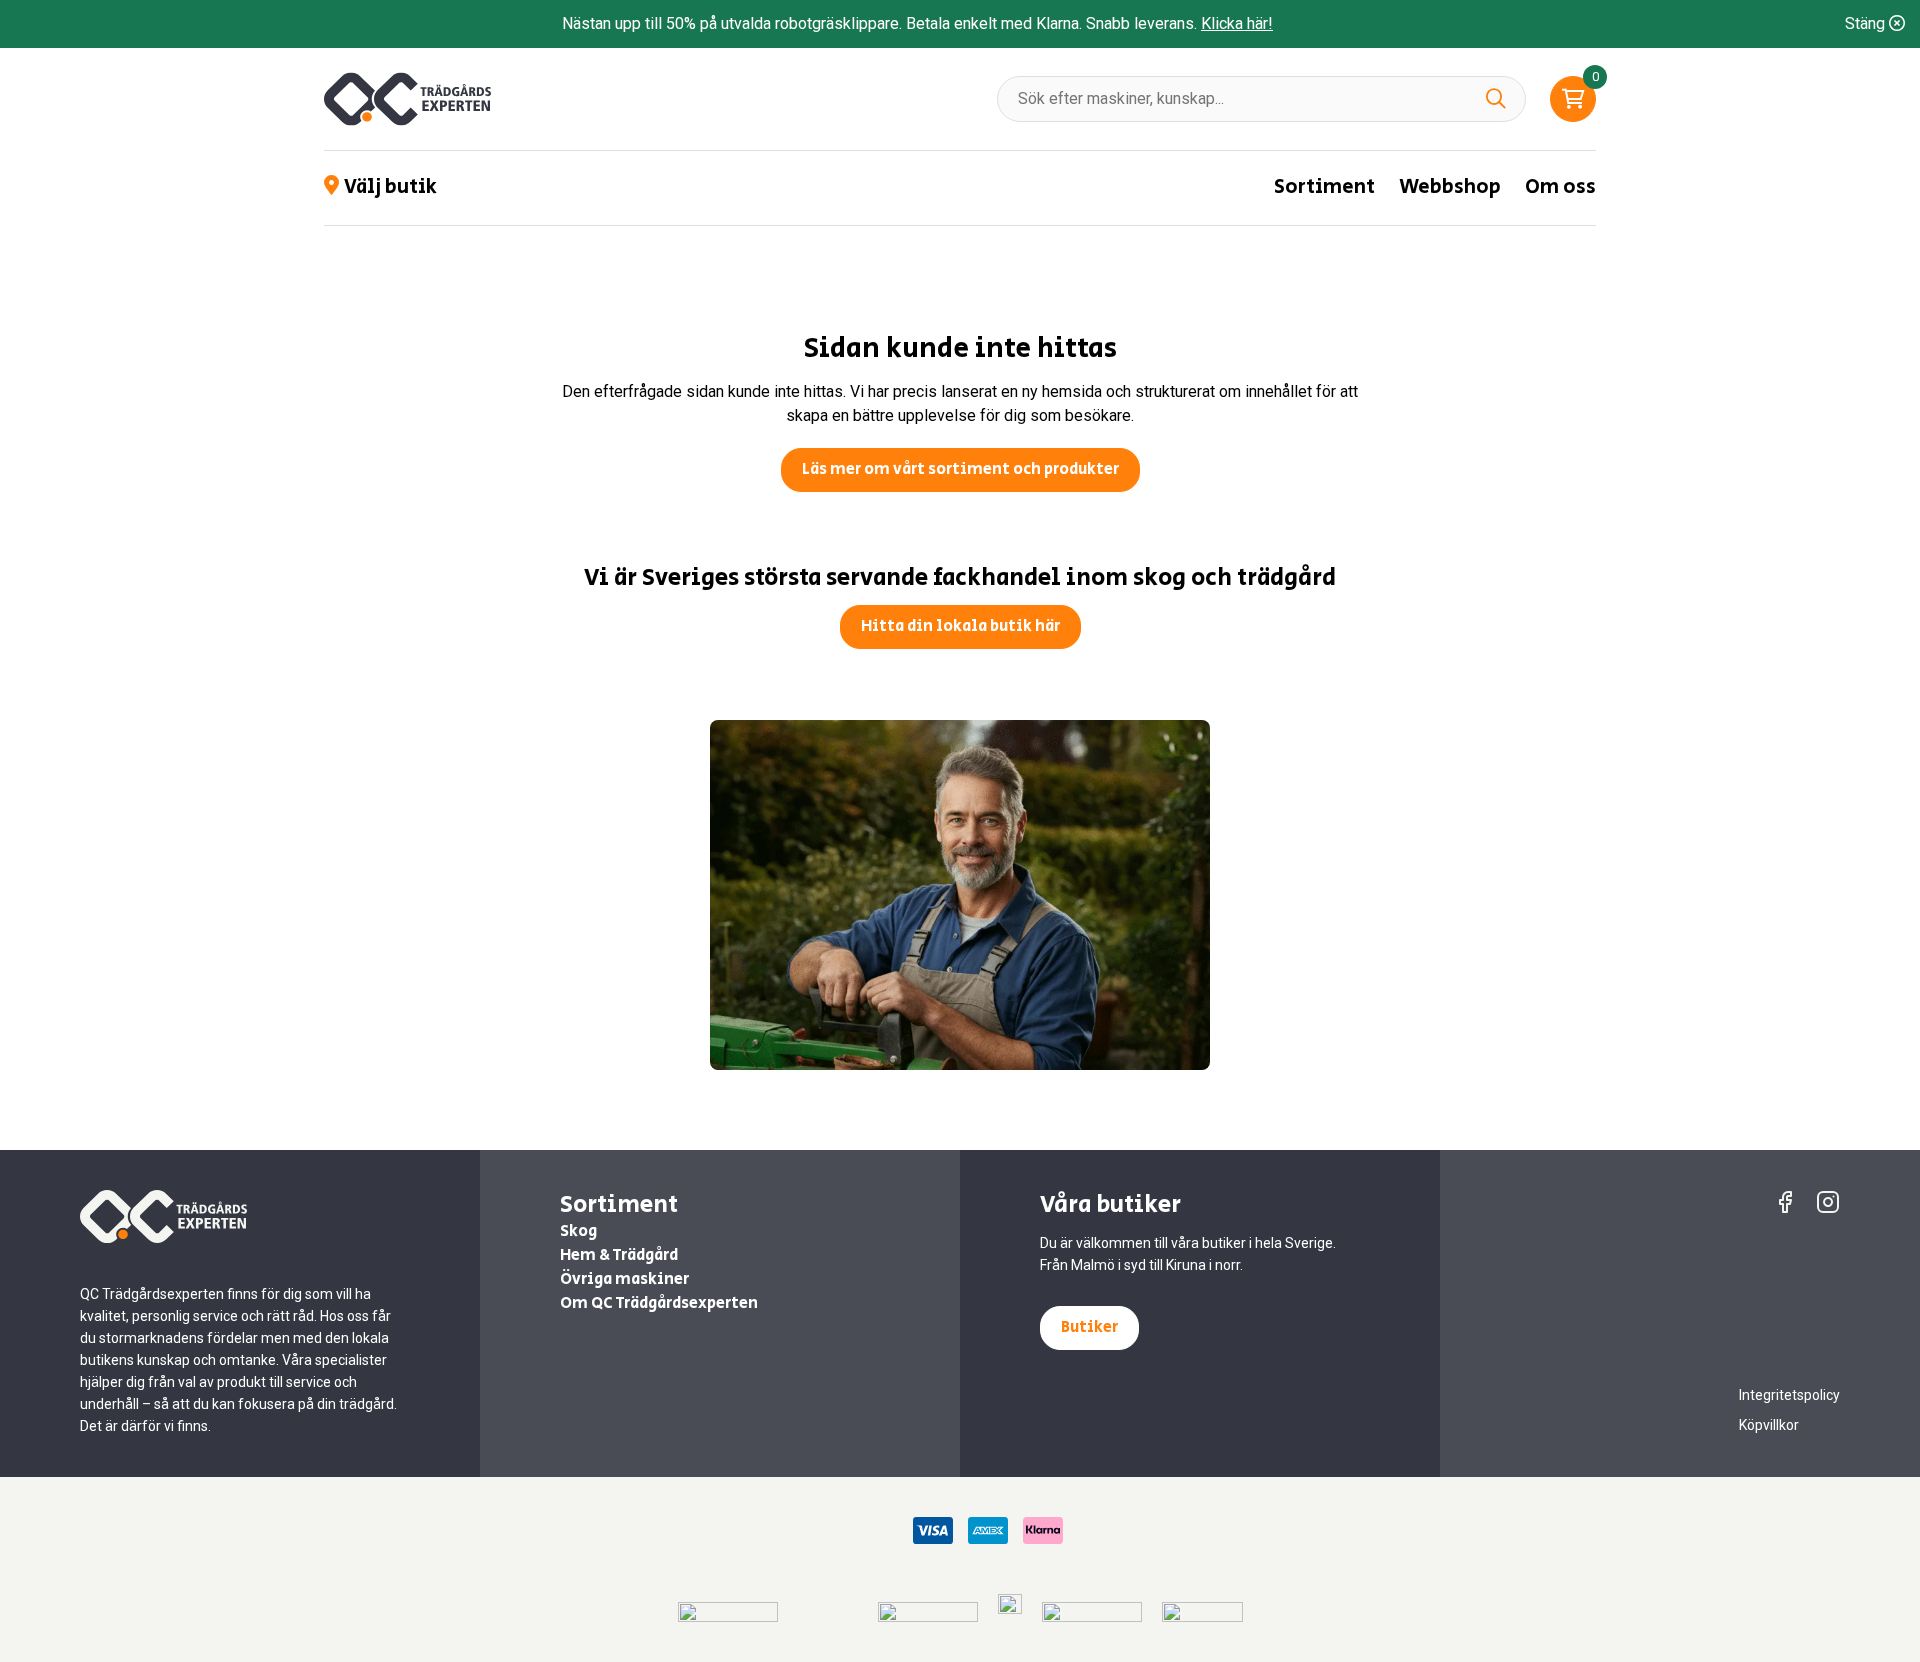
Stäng (1867, 23)
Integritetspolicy (1789, 1395)
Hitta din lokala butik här (960, 626)
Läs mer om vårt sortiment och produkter (960, 469)
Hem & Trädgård (619, 1255)
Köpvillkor (1769, 1425)
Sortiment (1324, 187)
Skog (578, 1231)
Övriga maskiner (624, 1279)
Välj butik (390, 188)
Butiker (1089, 1327)
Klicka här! (1237, 23)
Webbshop (1450, 187)
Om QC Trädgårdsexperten (659, 1303)
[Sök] (1496, 98)
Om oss (1560, 187)
